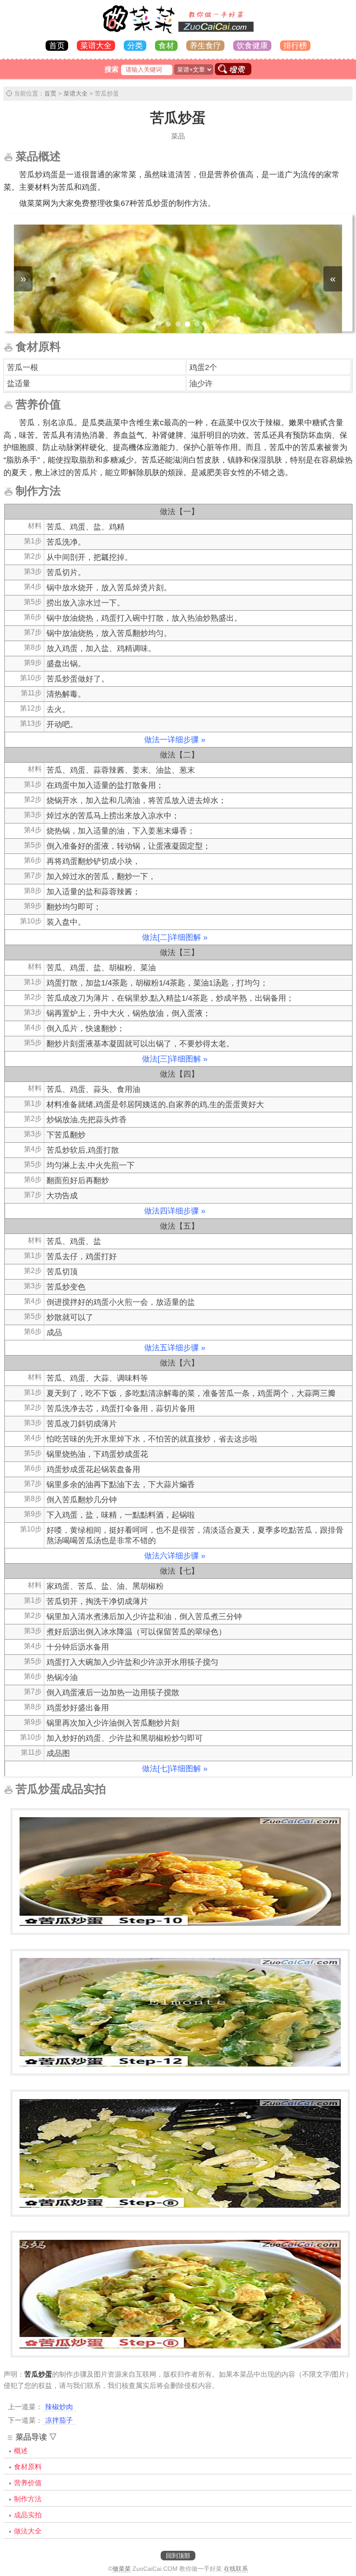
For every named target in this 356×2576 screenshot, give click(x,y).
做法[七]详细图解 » (175, 1769)
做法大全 (28, 2531)
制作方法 (28, 2499)
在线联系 (236, 2569)
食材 (166, 46)
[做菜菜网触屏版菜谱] (178, 34)
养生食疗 (205, 46)
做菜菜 (122, 2569)
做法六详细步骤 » (175, 1556)
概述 (21, 2451)
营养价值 (28, 2483)
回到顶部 (178, 2556)
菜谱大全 (96, 46)
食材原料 (28, 2467)
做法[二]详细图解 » (175, 937)
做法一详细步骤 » (175, 740)
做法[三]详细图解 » (175, 1059)
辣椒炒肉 (59, 2407)
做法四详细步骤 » (175, 1211)
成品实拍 (28, 2515)
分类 (135, 46)
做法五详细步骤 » (175, 1348)
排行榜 (295, 46)
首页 (57, 46)
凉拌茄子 (59, 2420)
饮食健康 (252, 46)
